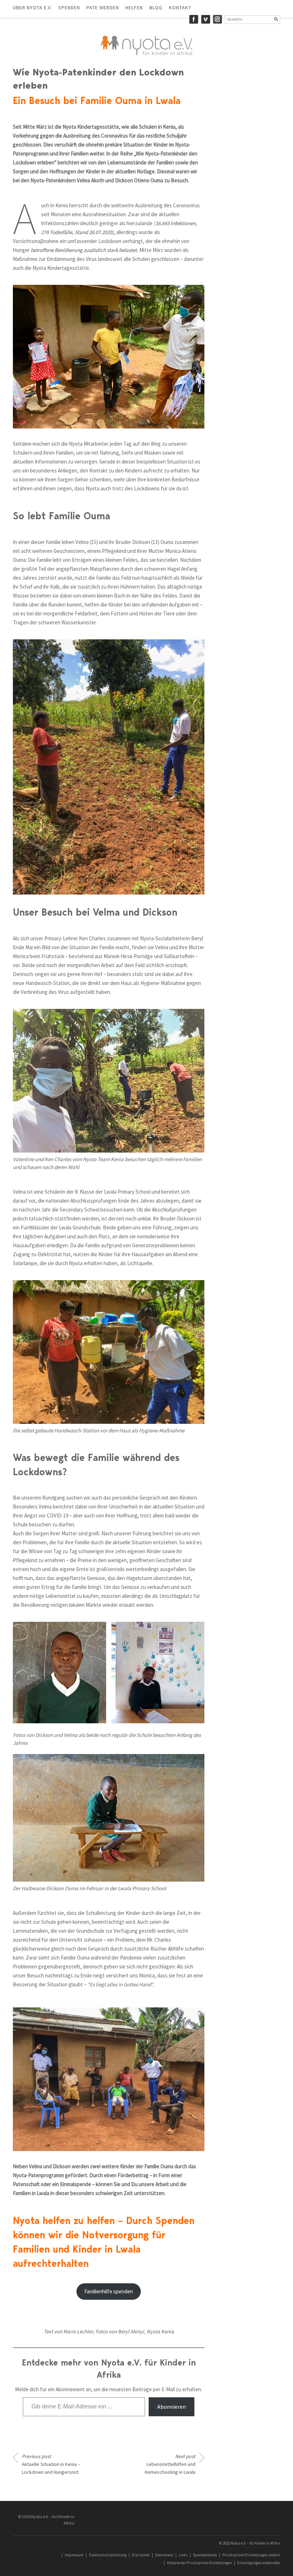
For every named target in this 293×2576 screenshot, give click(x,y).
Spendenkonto (205, 2555)
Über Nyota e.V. (32, 8)
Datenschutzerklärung (108, 2555)
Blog (156, 8)
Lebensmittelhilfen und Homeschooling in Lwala (170, 2464)
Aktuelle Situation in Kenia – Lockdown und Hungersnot (51, 2464)
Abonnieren (172, 2407)
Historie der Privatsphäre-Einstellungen (199, 2563)
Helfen (134, 8)
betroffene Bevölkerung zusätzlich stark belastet (84, 250)
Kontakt (180, 8)
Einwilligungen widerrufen (259, 2563)
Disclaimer (141, 2555)
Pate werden (103, 8)
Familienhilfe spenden (109, 2291)
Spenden (69, 8)
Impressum (74, 2555)
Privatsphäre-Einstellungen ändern (251, 2555)
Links (183, 2555)
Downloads (164, 2555)
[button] (59, 1672)
